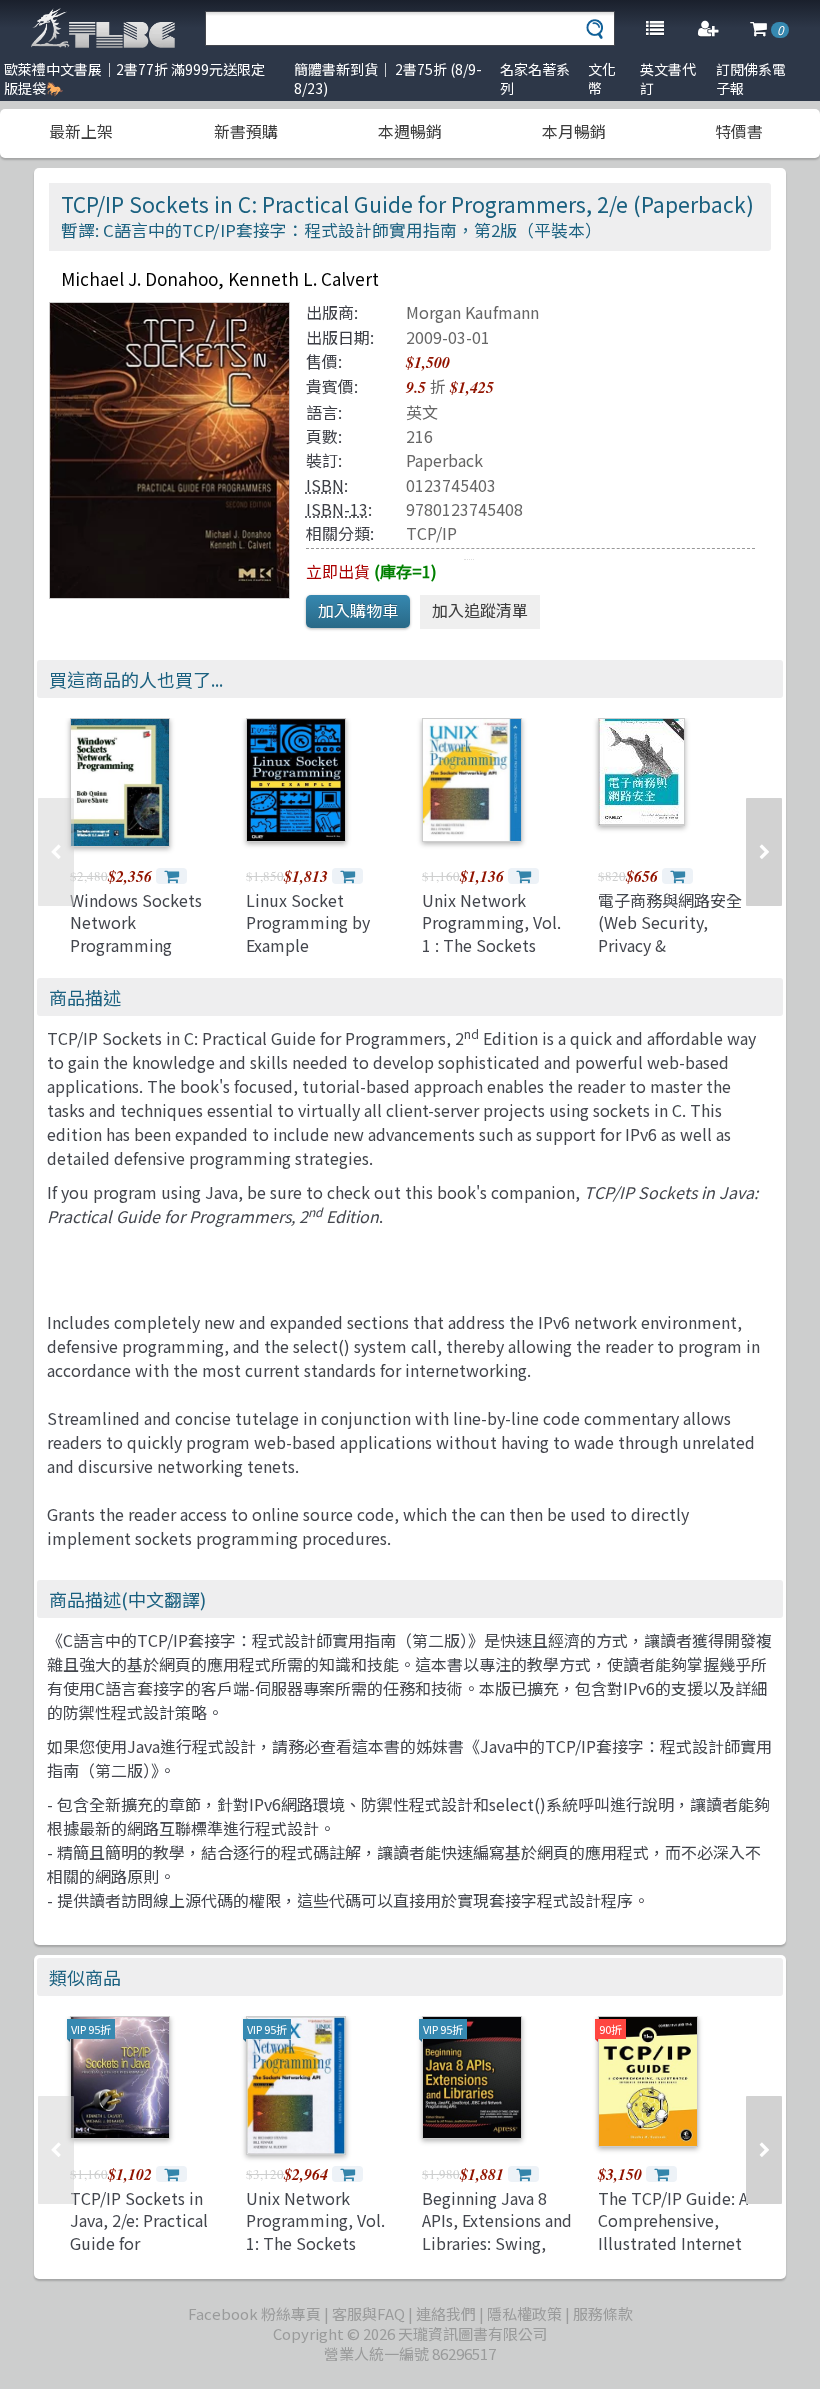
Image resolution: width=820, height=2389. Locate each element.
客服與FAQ (368, 2313)
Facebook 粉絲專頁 (254, 2313)
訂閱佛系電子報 (751, 78)
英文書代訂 (668, 78)
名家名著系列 (535, 78)
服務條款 (603, 2313)
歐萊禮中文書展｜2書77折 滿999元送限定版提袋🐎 (134, 78)
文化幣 (602, 78)
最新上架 (81, 131)
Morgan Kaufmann (472, 312)
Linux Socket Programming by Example (308, 922)
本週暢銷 (410, 131)
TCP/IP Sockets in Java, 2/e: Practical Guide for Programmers (139, 2231)
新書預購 (246, 131)
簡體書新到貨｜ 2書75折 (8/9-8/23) (388, 78)
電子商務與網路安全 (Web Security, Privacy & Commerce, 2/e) (670, 933)
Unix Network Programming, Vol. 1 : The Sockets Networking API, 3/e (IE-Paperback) (496, 945)
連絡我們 (446, 2313)
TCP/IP (431, 533)
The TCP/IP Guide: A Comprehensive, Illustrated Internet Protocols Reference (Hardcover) (673, 2254)
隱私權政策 (524, 2313)
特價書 (739, 131)
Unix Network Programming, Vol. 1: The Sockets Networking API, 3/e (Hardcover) (320, 2243)
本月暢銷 (574, 131)
